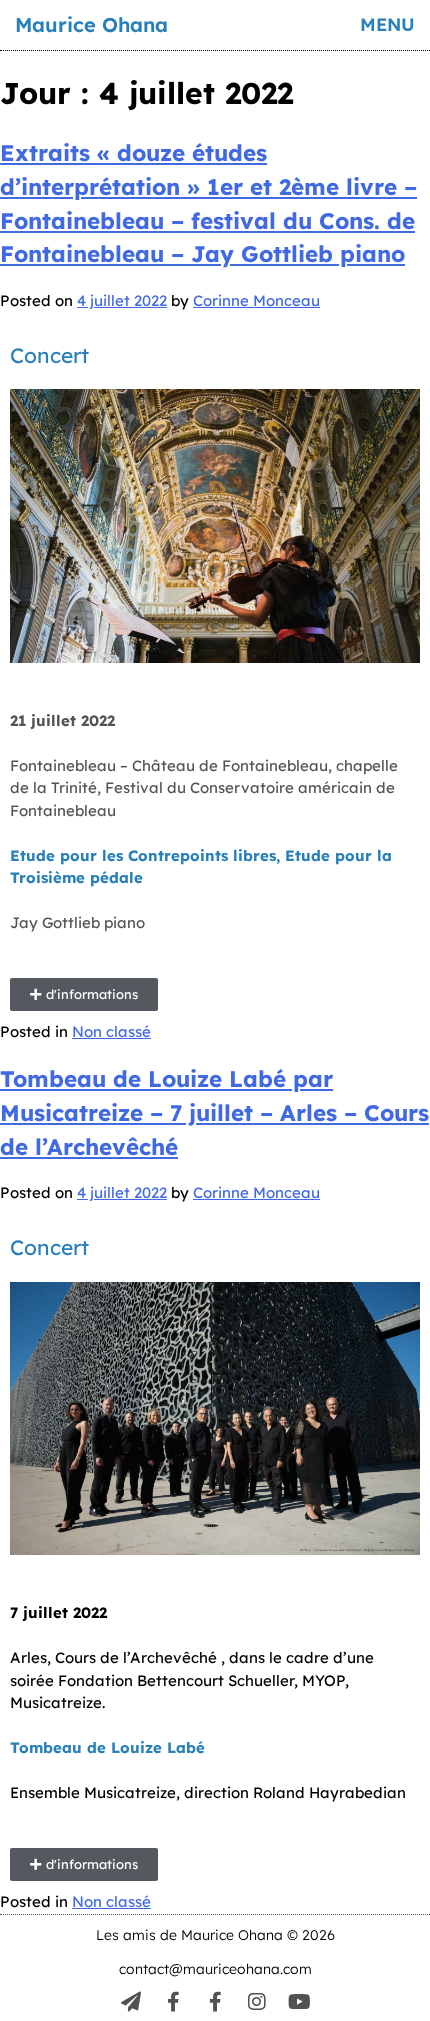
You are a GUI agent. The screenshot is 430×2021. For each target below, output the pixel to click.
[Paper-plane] (131, 2002)
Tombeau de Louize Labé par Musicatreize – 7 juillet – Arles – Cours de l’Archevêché (214, 1112)
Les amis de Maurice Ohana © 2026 (215, 1935)
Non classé (111, 1031)
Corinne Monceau (256, 300)
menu (387, 24)
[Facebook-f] (173, 2002)
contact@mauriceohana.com (215, 1969)
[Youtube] (299, 2002)
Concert (49, 1247)
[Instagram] (257, 2002)
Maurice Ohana (91, 24)
